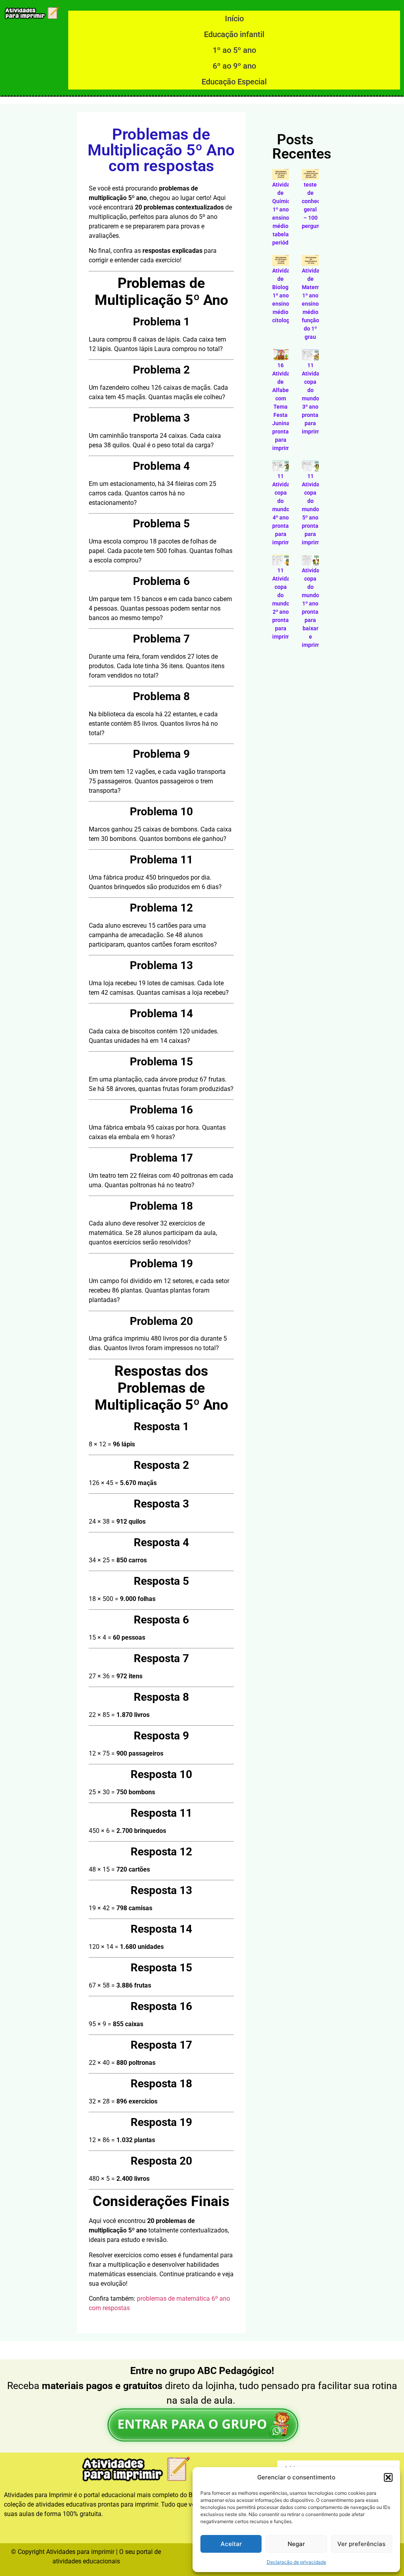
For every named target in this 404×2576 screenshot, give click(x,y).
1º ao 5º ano (234, 50)
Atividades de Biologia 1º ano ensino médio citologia (286, 295)
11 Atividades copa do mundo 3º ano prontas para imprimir (315, 398)
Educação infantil (234, 34)
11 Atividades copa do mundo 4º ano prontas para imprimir (286, 509)
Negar (296, 2544)
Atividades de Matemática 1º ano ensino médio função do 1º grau (317, 304)
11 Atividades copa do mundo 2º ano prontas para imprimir (286, 603)
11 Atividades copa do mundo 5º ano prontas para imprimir (315, 509)
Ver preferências (361, 2544)
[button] (388, 2477)
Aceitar (231, 2544)
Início (234, 19)
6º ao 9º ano (234, 66)
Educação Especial (234, 82)
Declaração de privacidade (296, 2562)
